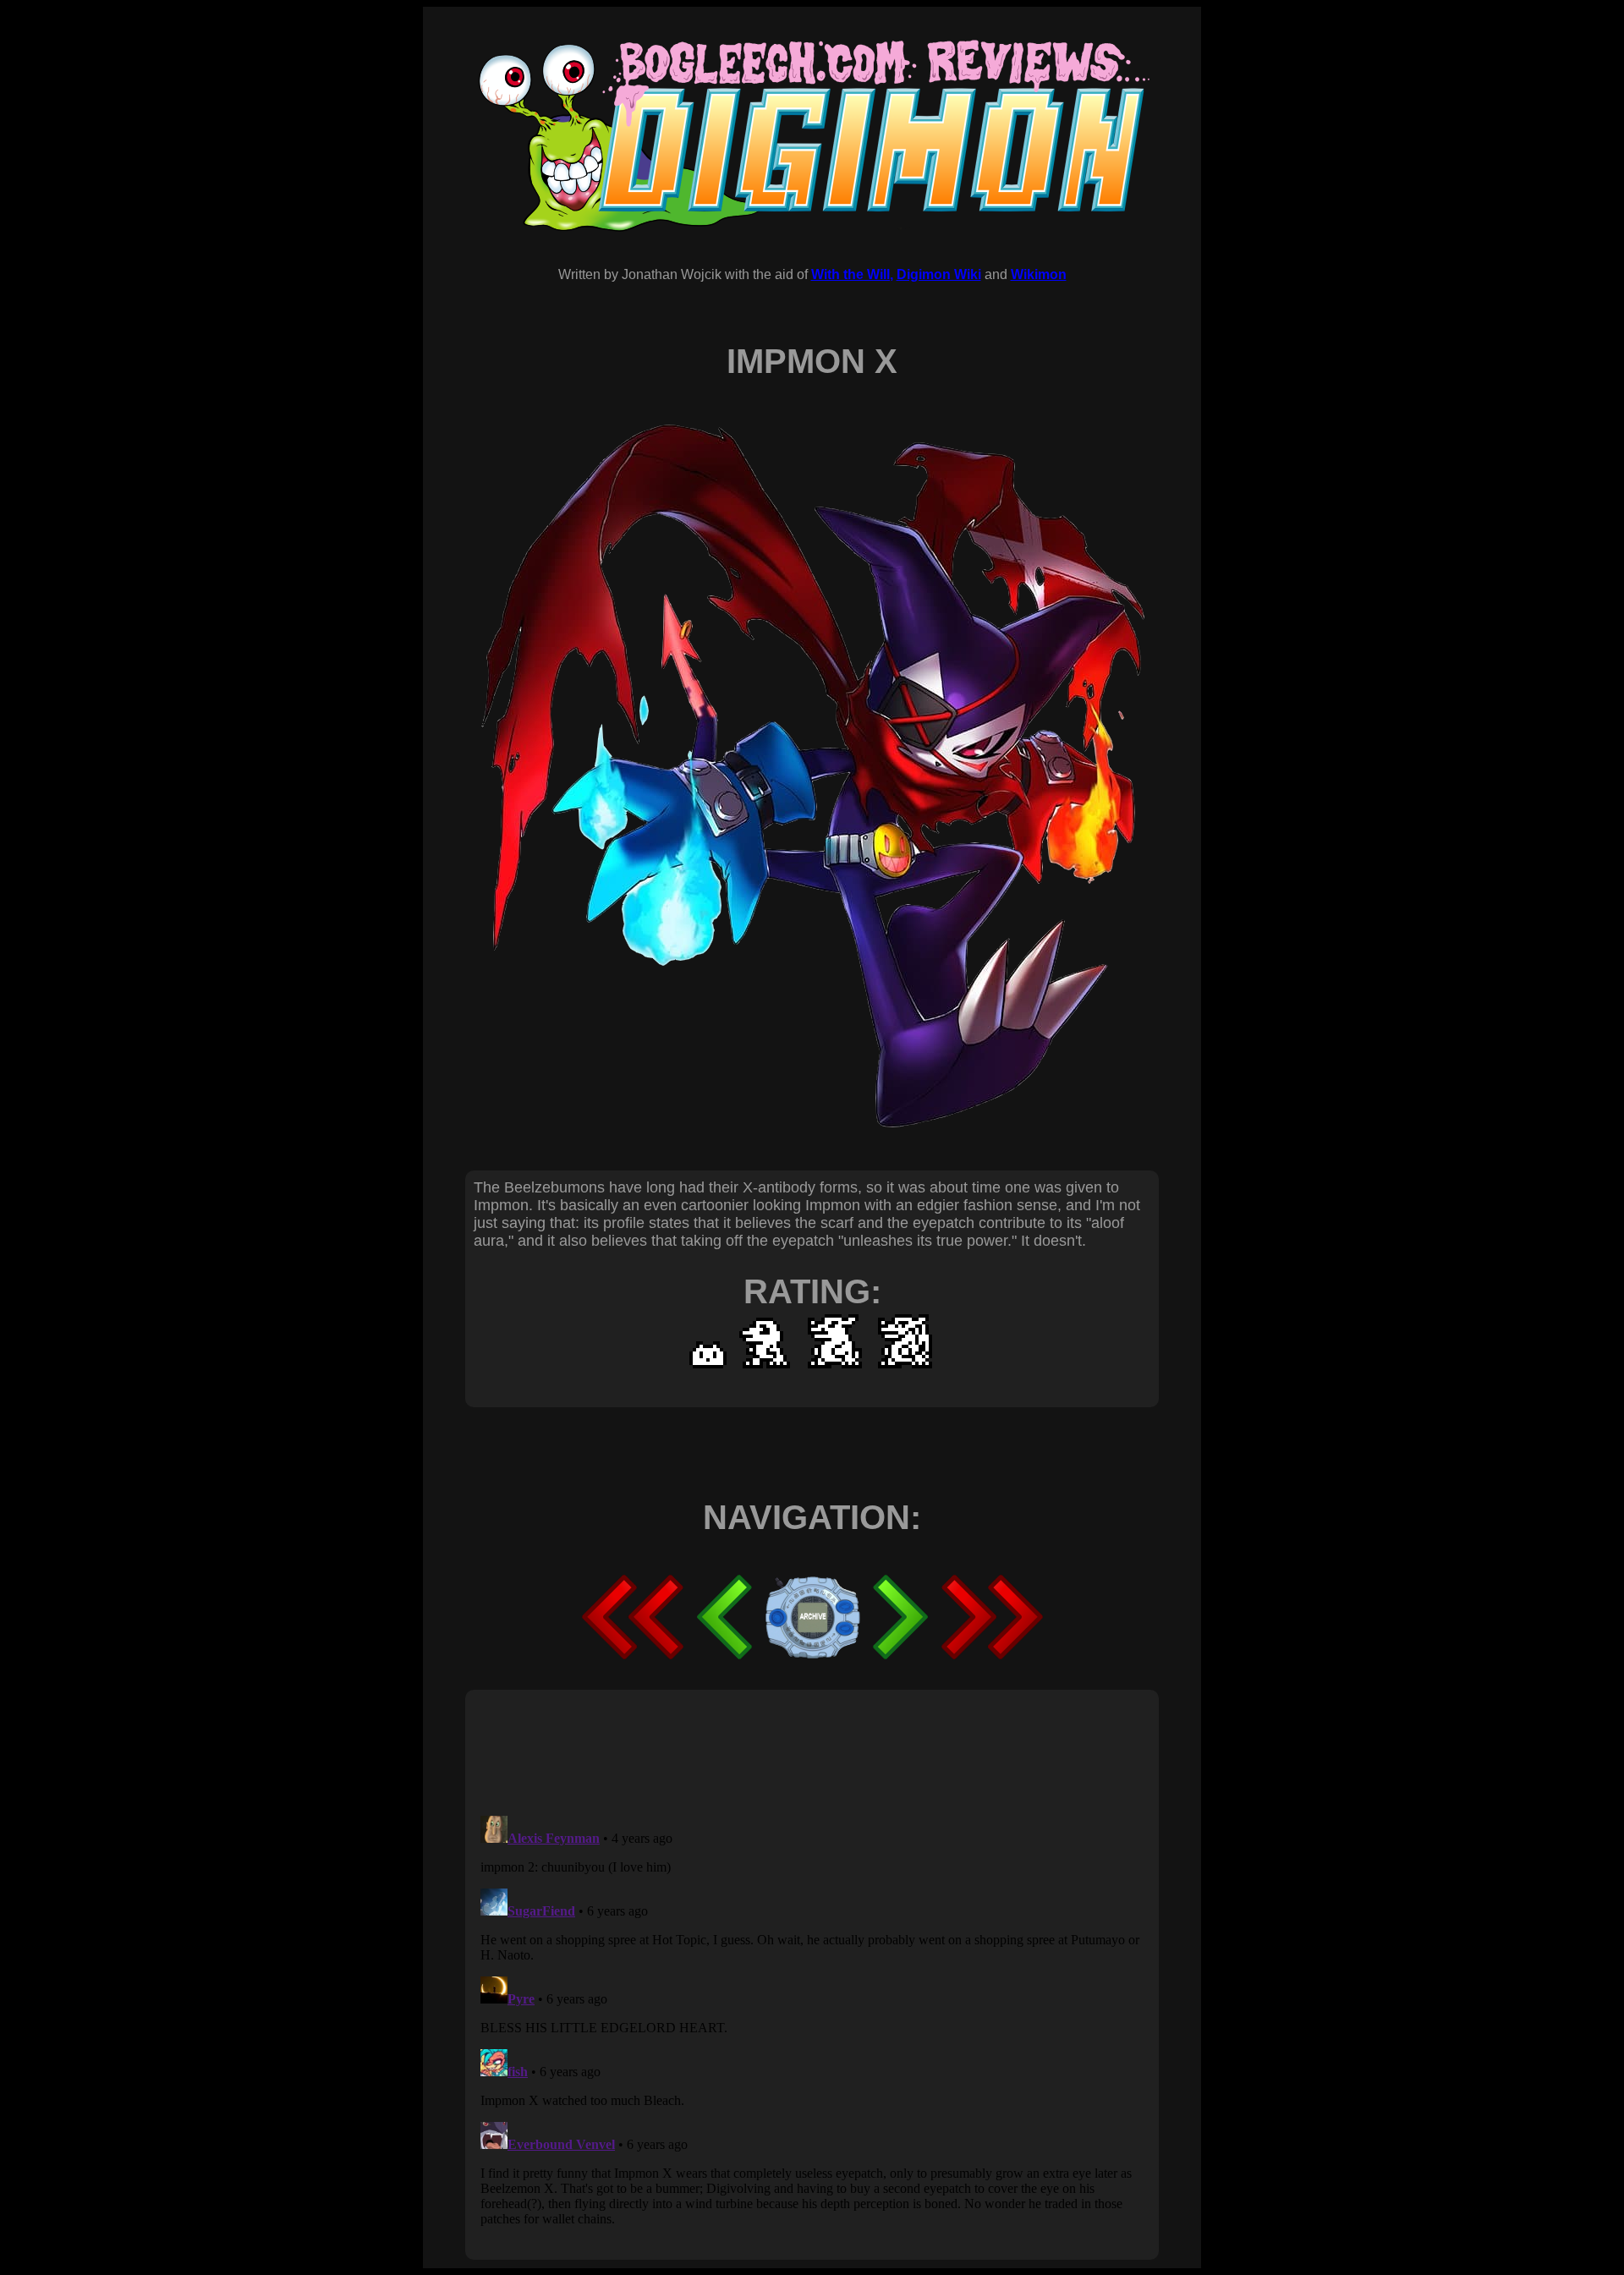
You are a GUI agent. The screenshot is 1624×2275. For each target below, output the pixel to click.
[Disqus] (812, 2020)
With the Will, (852, 274)
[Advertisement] (782, 1751)
